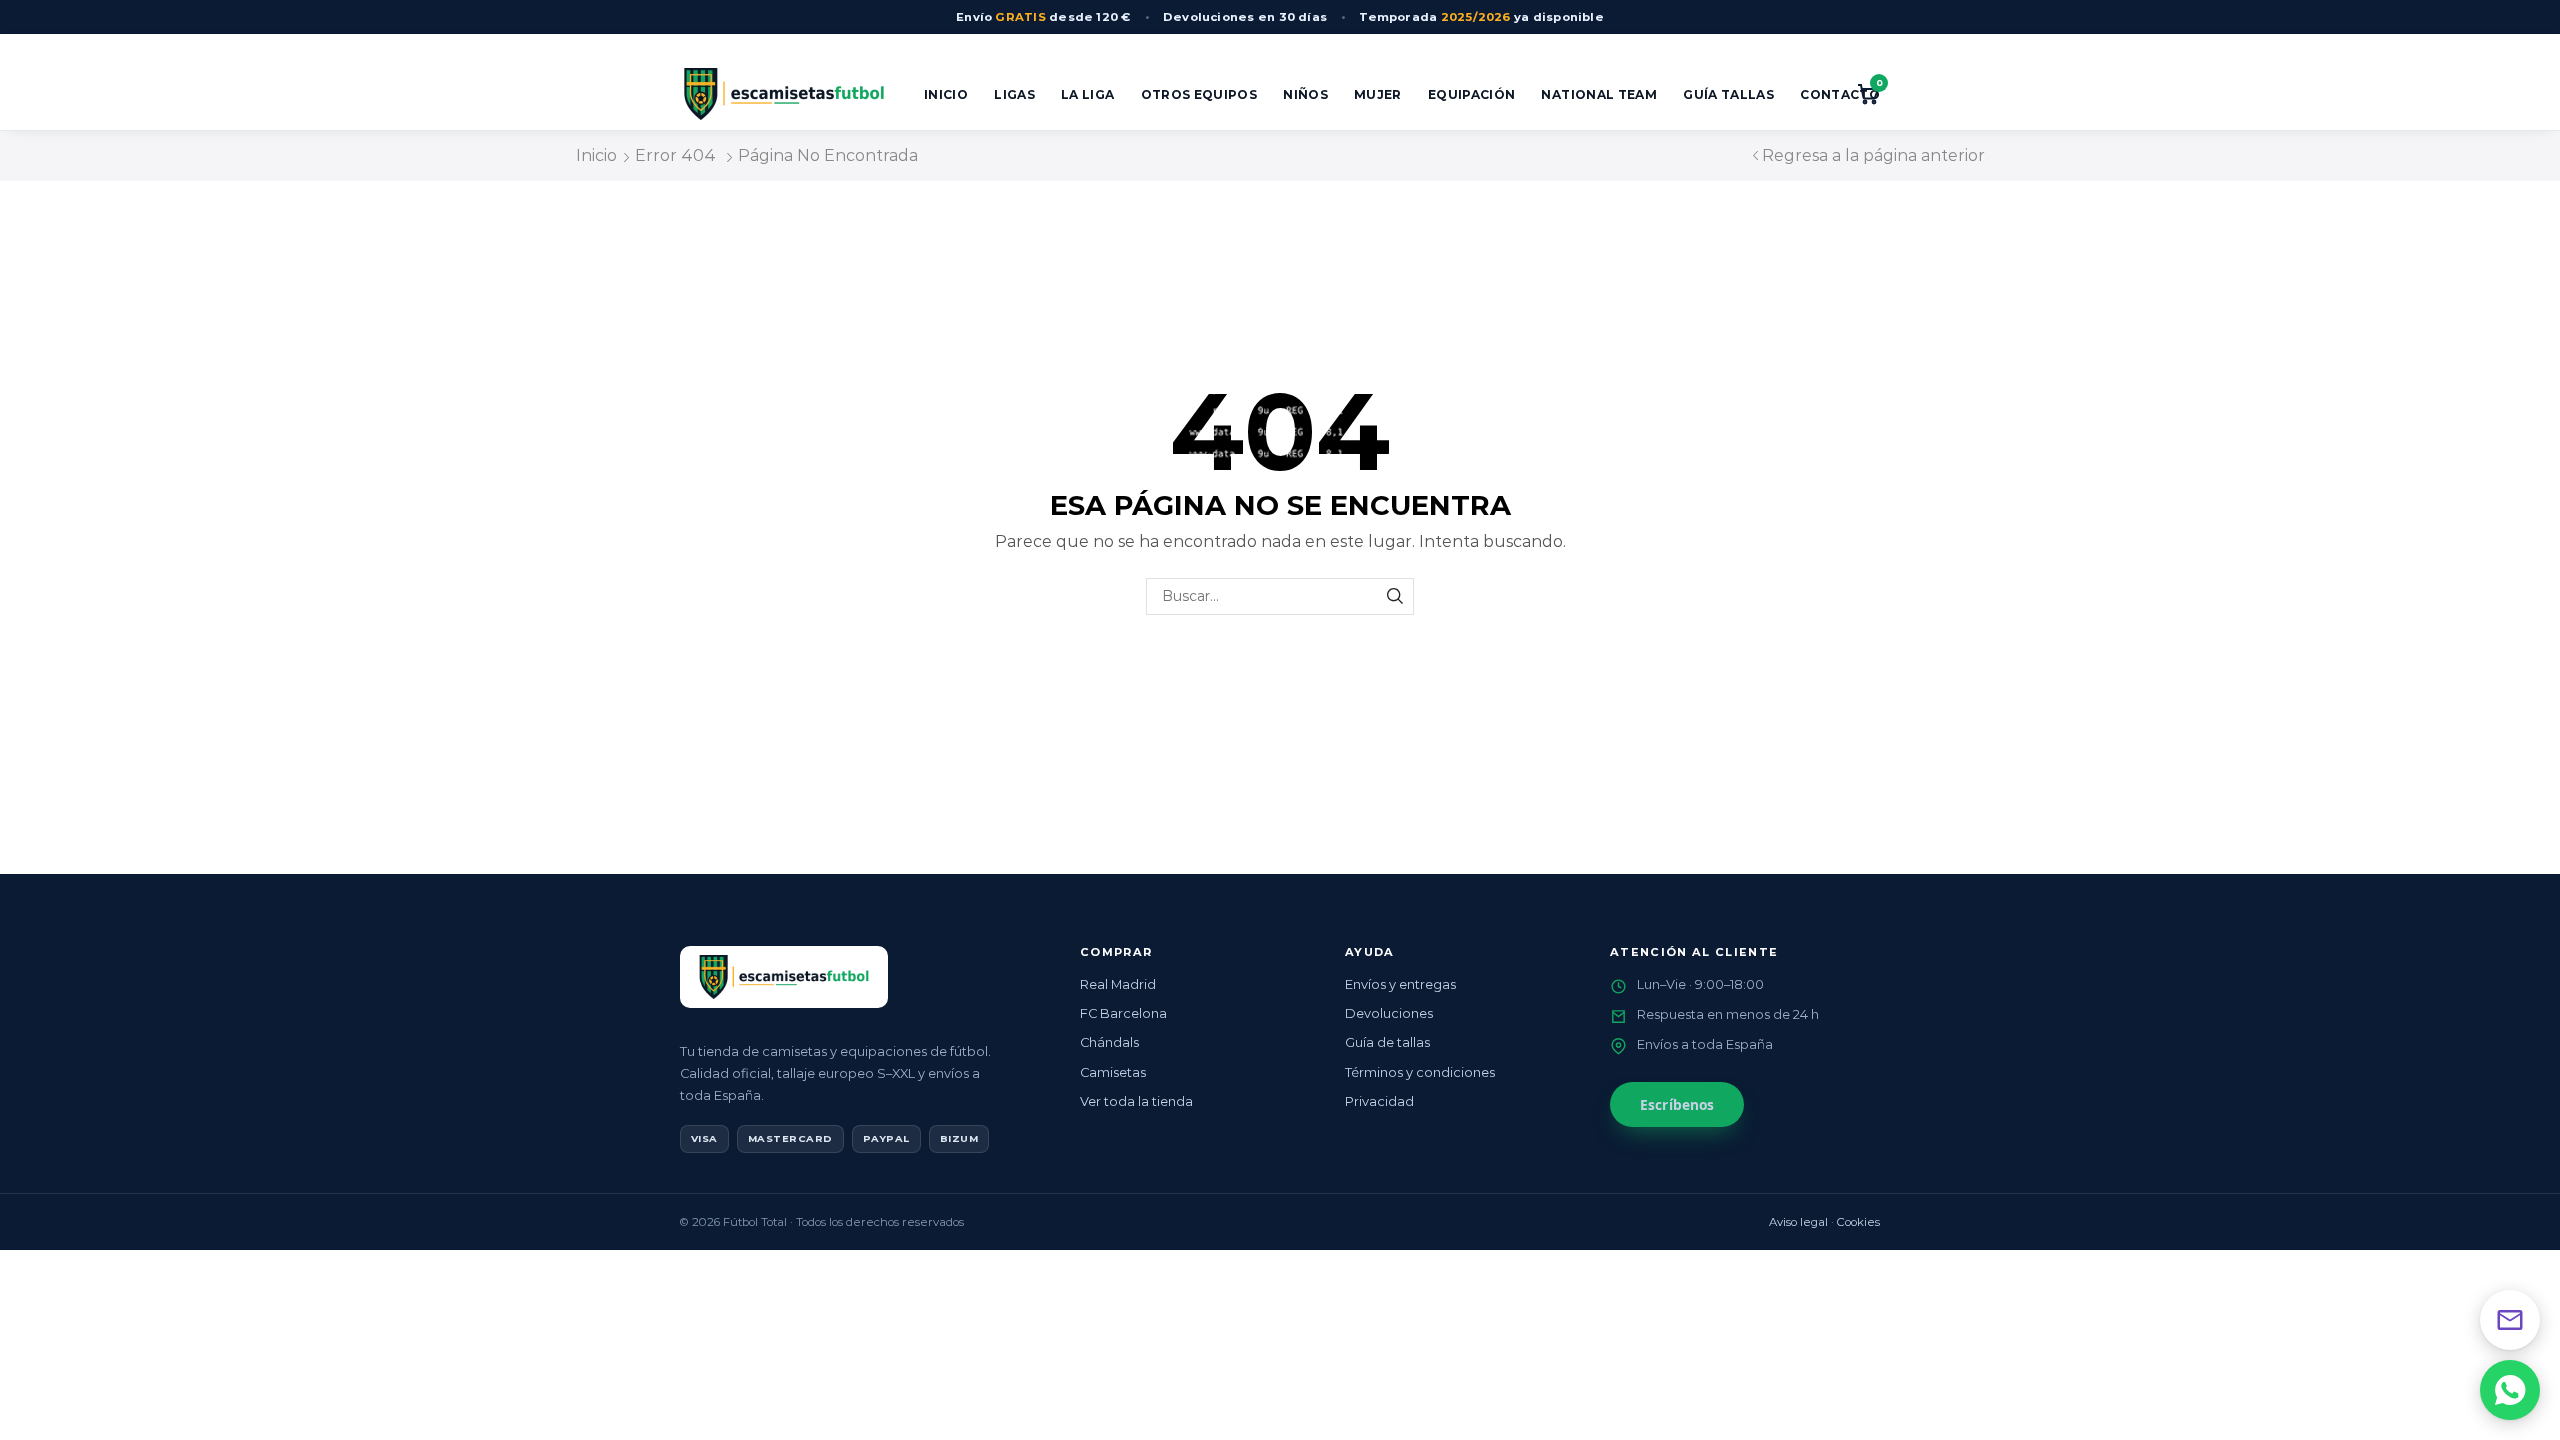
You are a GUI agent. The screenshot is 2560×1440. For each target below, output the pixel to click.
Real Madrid (1118, 984)
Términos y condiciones (1420, 1072)
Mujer (1378, 94)
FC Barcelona (1123, 1013)
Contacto (1840, 94)
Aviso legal (1798, 1222)
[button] (2510, 1390)
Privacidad (1379, 1101)
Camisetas (1113, 1072)
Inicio (946, 94)
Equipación (1472, 94)
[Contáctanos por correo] (2510, 1320)
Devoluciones (1389, 1013)
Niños (1305, 94)
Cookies (1858, 1222)
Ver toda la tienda (1136, 1101)
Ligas (1014, 94)
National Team (1599, 94)
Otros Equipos (1199, 94)
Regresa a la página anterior (1873, 155)
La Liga (1088, 94)
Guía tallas (1728, 94)
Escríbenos (1677, 1104)
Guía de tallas (1387, 1042)
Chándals (1109, 1042)
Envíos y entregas (1400, 984)
